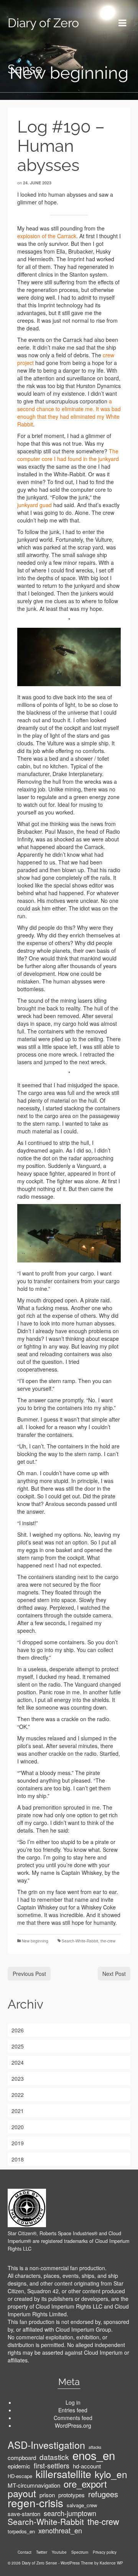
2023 (18, 2078)
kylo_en (111, 2474)
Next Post (114, 1974)
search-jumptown (70, 2513)
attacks (95, 2447)
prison (47, 2495)
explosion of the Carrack (47, 236)
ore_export (85, 2484)
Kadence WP (111, 2563)
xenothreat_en (60, 2530)
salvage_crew (82, 2505)
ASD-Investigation (46, 2445)
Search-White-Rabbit (80, 1941)
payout (22, 2493)
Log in (73, 2402)
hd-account (87, 2466)
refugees (103, 2494)
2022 (18, 2095)
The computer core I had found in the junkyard (68, 455)
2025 (18, 2046)
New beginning (35, 1941)
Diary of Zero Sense (43, 46)
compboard (22, 2458)
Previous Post (29, 1974)
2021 (18, 2111)
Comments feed (73, 2418)
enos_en (94, 2455)
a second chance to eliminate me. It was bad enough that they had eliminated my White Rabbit (69, 413)
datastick (54, 2457)
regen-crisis (35, 2503)
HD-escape (20, 2476)
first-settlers (52, 2465)
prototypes (71, 2495)
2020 (18, 2127)
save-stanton (24, 2514)
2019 (18, 2143)
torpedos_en (21, 2531)
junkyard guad (34, 505)
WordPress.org (73, 2425)
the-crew (108, 1941)
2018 (18, 2159)
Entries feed (73, 2410)
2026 (18, 2030)
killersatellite (63, 2474)
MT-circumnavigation (34, 2485)
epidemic (19, 2466)
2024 (18, 2062)
